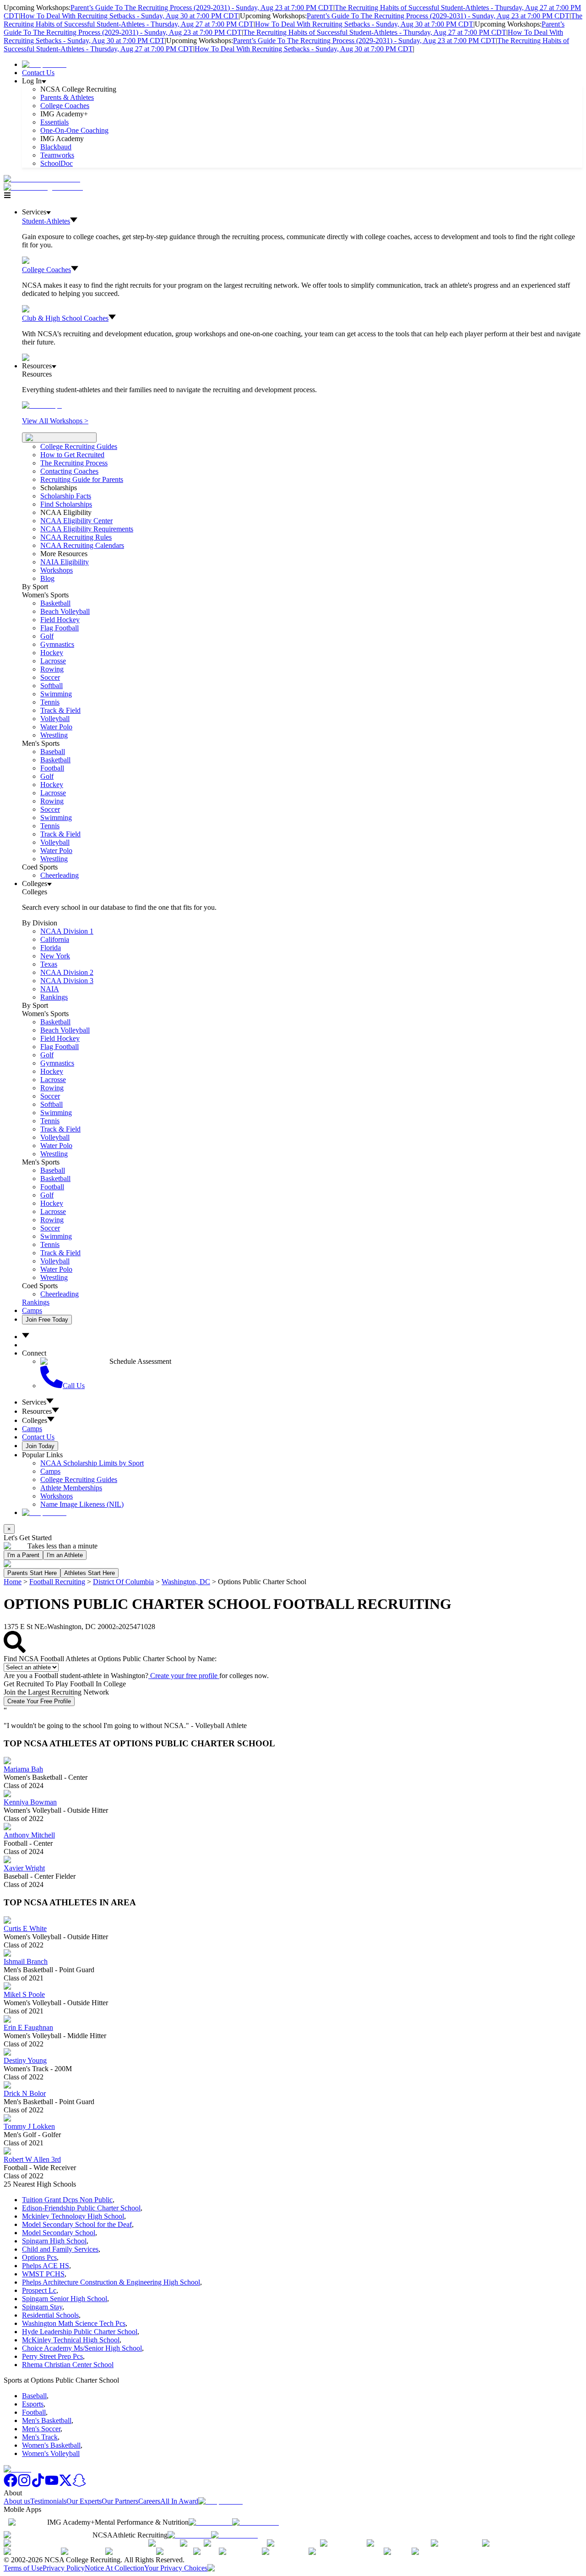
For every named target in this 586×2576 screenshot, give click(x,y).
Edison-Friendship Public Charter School (81, 2208)
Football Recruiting (57, 1582)
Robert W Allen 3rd (32, 2159)
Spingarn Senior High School (65, 2299)
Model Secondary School (59, 2233)
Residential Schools (50, 2315)
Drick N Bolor (25, 2093)
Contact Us (38, 73)
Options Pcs (39, 2257)
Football (52, 768)
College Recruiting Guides (79, 446)
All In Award (179, 2501)
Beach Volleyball (65, 611)
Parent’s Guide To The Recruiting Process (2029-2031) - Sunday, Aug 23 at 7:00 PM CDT (202, 8)
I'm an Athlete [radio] (65, 1555)
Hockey (52, 653)
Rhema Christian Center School (68, 2365)
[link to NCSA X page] (65, 2485)
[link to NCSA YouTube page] (52, 2485)
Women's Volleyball (51, 2453)
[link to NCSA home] (17, 2469)
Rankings (54, 997)
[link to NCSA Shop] (44, 64)
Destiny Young (25, 2060)
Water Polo (56, 727)
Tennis (50, 702)
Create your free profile (184, 1676)
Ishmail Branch (26, 1961)
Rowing (52, 669)
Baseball (53, 752)
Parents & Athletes (67, 97)
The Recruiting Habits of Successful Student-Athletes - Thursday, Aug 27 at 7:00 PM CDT (375, 32)
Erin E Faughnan (28, 2027)
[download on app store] (210, 2522)
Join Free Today (47, 1320)
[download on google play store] (257, 2522)
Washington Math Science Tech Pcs (74, 2323)
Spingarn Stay (42, 2307)
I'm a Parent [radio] (23, 1555)
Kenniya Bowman (30, 1802)
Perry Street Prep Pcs (52, 2356)
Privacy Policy (64, 2568)
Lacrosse (53, 661)
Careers (149, 2501)
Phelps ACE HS (46, 2266)
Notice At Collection (114, 2568)
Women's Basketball (51, 2445)
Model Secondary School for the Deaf (77, 2224)
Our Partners (120, 2501)
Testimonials (48, 2501)
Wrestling (54, 735)
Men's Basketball (47, 2420)
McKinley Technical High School (71, 2340)
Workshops (57, 1496)
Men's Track (40, 2437)
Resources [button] (37, 1411)
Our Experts (84, 2501)
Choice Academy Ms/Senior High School (82, 2348)
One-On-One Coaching (74, 130)
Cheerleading (60, 875)
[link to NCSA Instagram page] (24, 2485)
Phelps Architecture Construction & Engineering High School (111, 2282)
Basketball (55, 603)
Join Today (40, 1446)
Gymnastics (57, 644)
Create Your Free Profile (39, 1701)
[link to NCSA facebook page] (11, 2485)
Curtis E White (25, 1928)
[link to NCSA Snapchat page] (79, 2485)
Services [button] (34, 1402)
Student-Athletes (46, 221)
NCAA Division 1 (67, 931)
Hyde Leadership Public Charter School (80, 2332)
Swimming (56, 694)
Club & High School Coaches (65, 318)
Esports (33, 2404)
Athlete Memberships (71, 1488)
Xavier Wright (24, 1868)
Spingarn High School (54, 2241)
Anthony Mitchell (29, 1835)
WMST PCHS (43, 2274)
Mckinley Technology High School (73, 2216)
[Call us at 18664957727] (42, 179)
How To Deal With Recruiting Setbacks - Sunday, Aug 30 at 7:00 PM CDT (129, 16)
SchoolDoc (57, 163)
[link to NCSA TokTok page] (38, 2485)
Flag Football (60, 628)
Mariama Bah (23, 1769)
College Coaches (65, 106)
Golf (47, 636)
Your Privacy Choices (176, 2568)
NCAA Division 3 (67, 981)
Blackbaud (56, 147)
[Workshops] (42, 405)
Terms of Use (23, 2568)
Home (13, 1582)
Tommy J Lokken (29, 2126)
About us (17, 2501)
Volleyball (55, 719)
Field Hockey (60, 620)
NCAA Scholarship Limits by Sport (92, 1463)
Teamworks (57, 155)
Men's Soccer (41, 2429)
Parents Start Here (32, 1573)
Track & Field (60, 710)
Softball (52, 686)
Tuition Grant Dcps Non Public (67, 2200)
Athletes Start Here (90, 1573)
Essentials (54, 122)
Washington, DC (186, 1582)
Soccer (50, 677)
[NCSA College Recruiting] (45, 187)
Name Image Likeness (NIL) (82, 1504)
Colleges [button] (35, 1420)
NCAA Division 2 (67, 972)
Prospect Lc (39, 2290)
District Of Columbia (123, 1582)
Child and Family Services (60, 2249)
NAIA (50, 989)
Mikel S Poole (24, 1994)
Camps (32, 1310)
